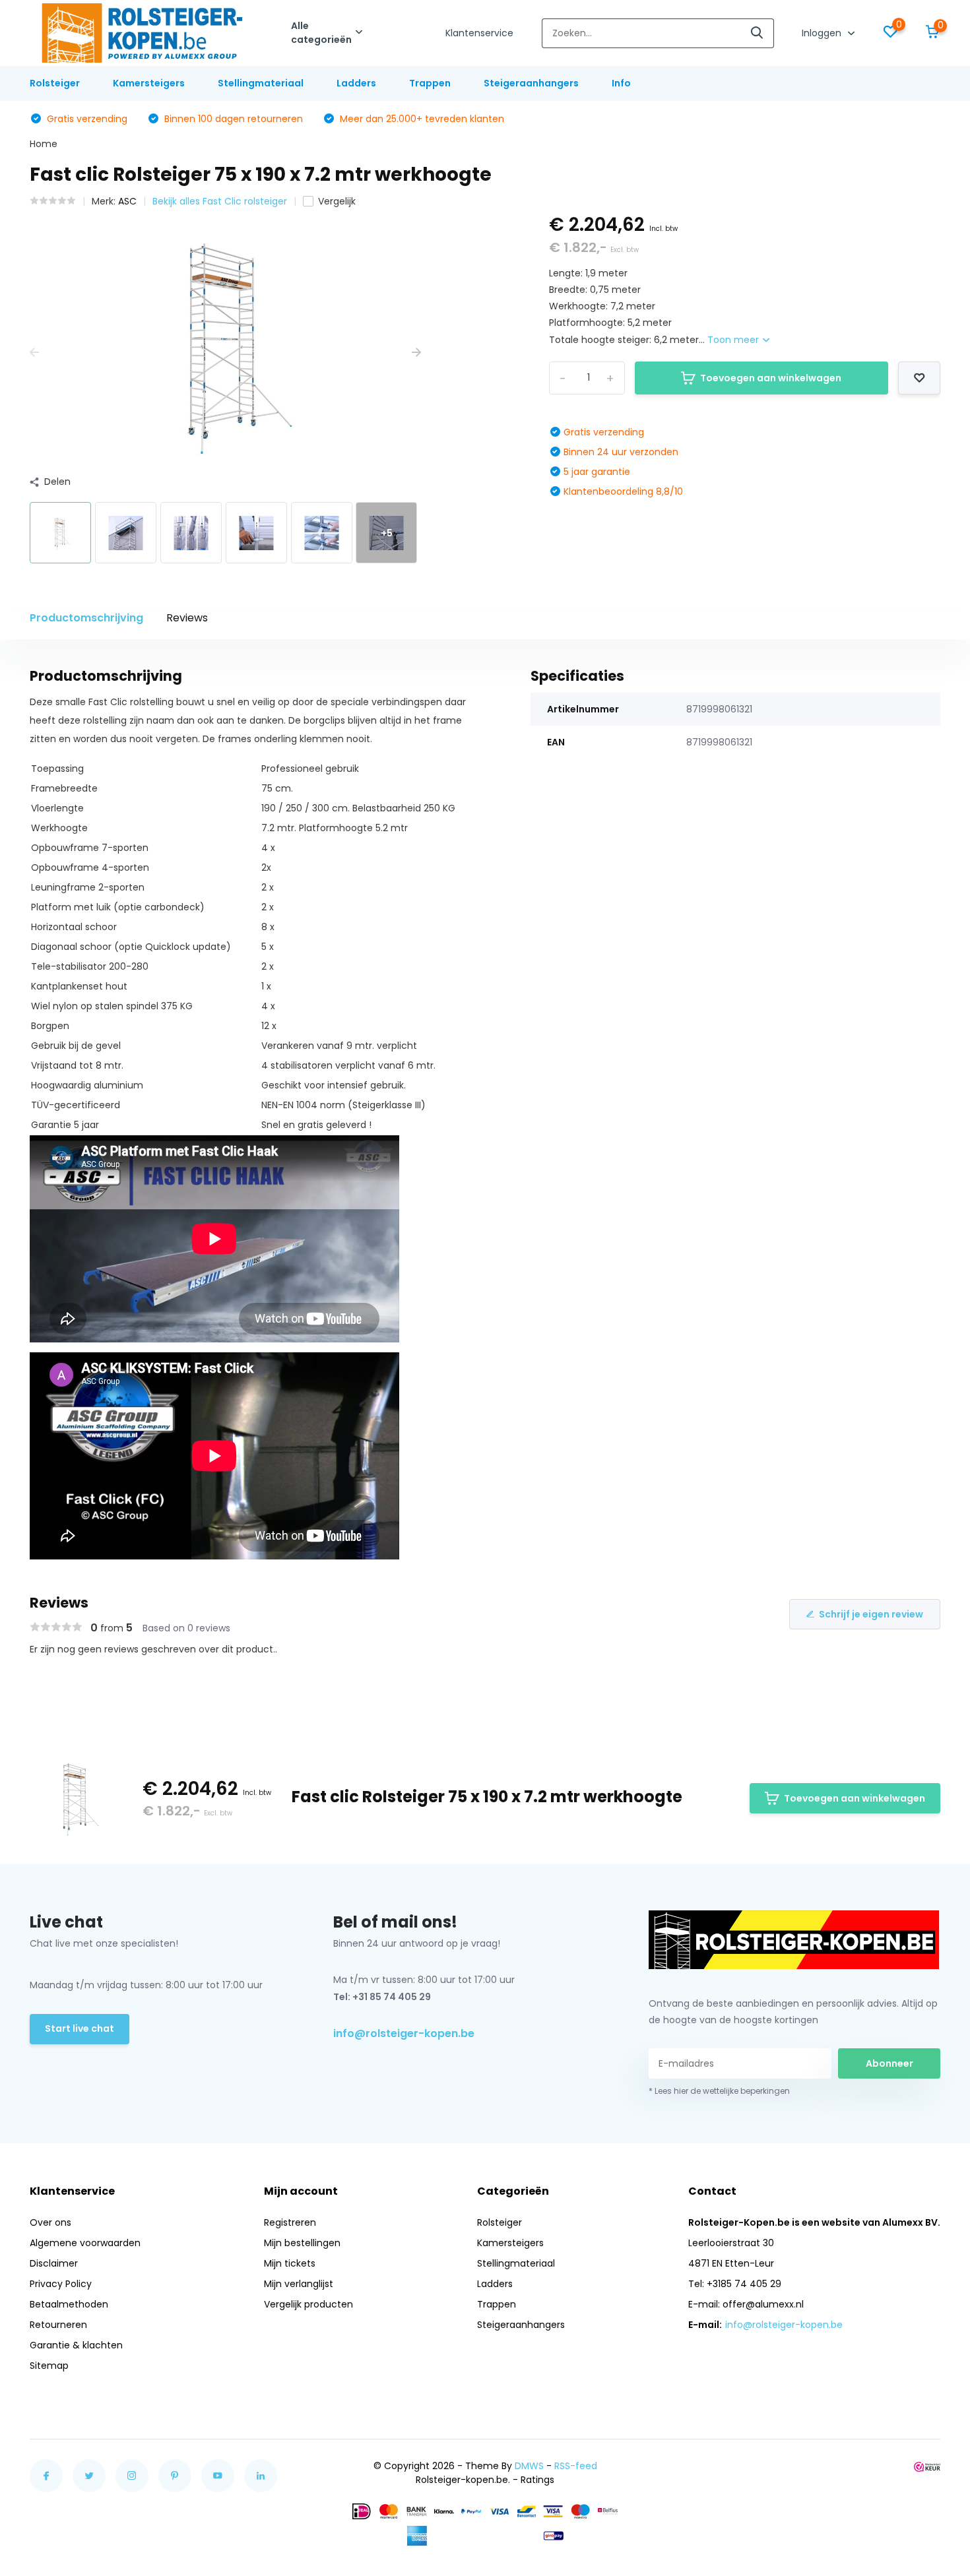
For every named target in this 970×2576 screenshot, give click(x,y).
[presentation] (34, 353)
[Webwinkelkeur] (927, 2466)
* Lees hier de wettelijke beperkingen (719, 2091)
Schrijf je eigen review (871, 1614)
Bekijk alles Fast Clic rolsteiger (220, 201)
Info (621, 83)
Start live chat (80, 2028)
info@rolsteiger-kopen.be (404, 2033)
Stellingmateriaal (261, 83)
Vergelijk (337, 201)
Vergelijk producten (308, 2304)
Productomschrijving (86, 618)
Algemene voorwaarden (85, 2243)
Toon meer (734, 340)
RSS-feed (576, 2466)
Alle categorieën (321, 33)
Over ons (50, 2222)
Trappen (430, 83)
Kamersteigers (149, 83)
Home (44, 144)
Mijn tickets (290, 2263)
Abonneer (889, 2063)
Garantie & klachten (76, 2345)
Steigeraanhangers (531, 83)
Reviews (187, 618)
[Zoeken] (758, 33)
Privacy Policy (61, 2284)
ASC (127, 201)
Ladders (356, 83)
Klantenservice (479, 33)
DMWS (529, 2466)
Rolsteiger (55, 83)
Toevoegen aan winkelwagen (771, 378)
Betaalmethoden (69, 2304)
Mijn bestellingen (302, 2243)
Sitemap (49, 2366)
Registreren (290, 2222)
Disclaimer (54, 2263)
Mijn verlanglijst (299, 2284)
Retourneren (58, 2325)
